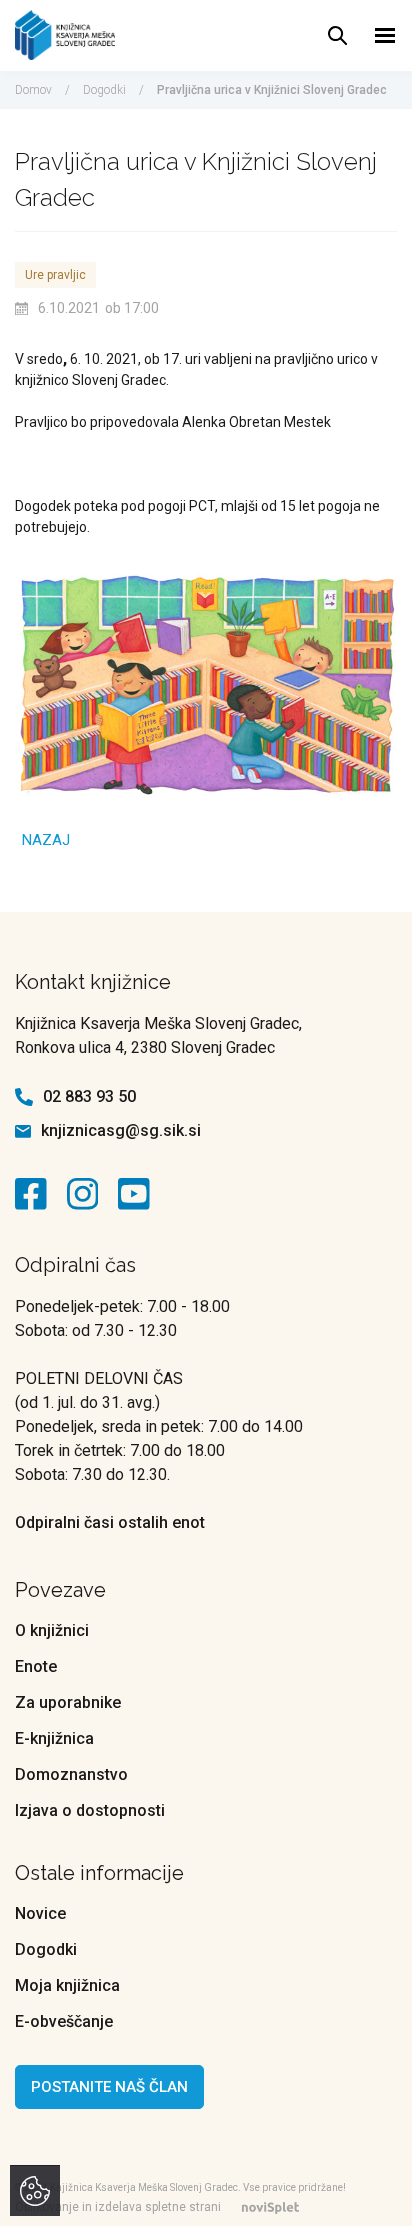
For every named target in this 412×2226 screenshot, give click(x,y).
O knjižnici (52, 1630)
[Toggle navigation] (385, 35)
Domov (33, 90)
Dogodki (104, 90)
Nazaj (46, 840)
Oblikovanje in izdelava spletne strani (118, 2207)
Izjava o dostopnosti (90, 1810)
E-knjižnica (54, 1738)
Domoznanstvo (71, 1774)
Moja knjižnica (67, 1985)
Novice (40, 1913)
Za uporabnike (68, 1702)
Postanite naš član (109, 2087)
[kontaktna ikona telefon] (24, 1097)
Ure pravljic (55, 275)
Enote (36, 1666)
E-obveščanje (64, 2021)
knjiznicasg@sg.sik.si (121, 1130)
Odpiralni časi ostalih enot (110, 1522)
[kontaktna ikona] (36, 1194)
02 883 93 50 (89, 1096)
